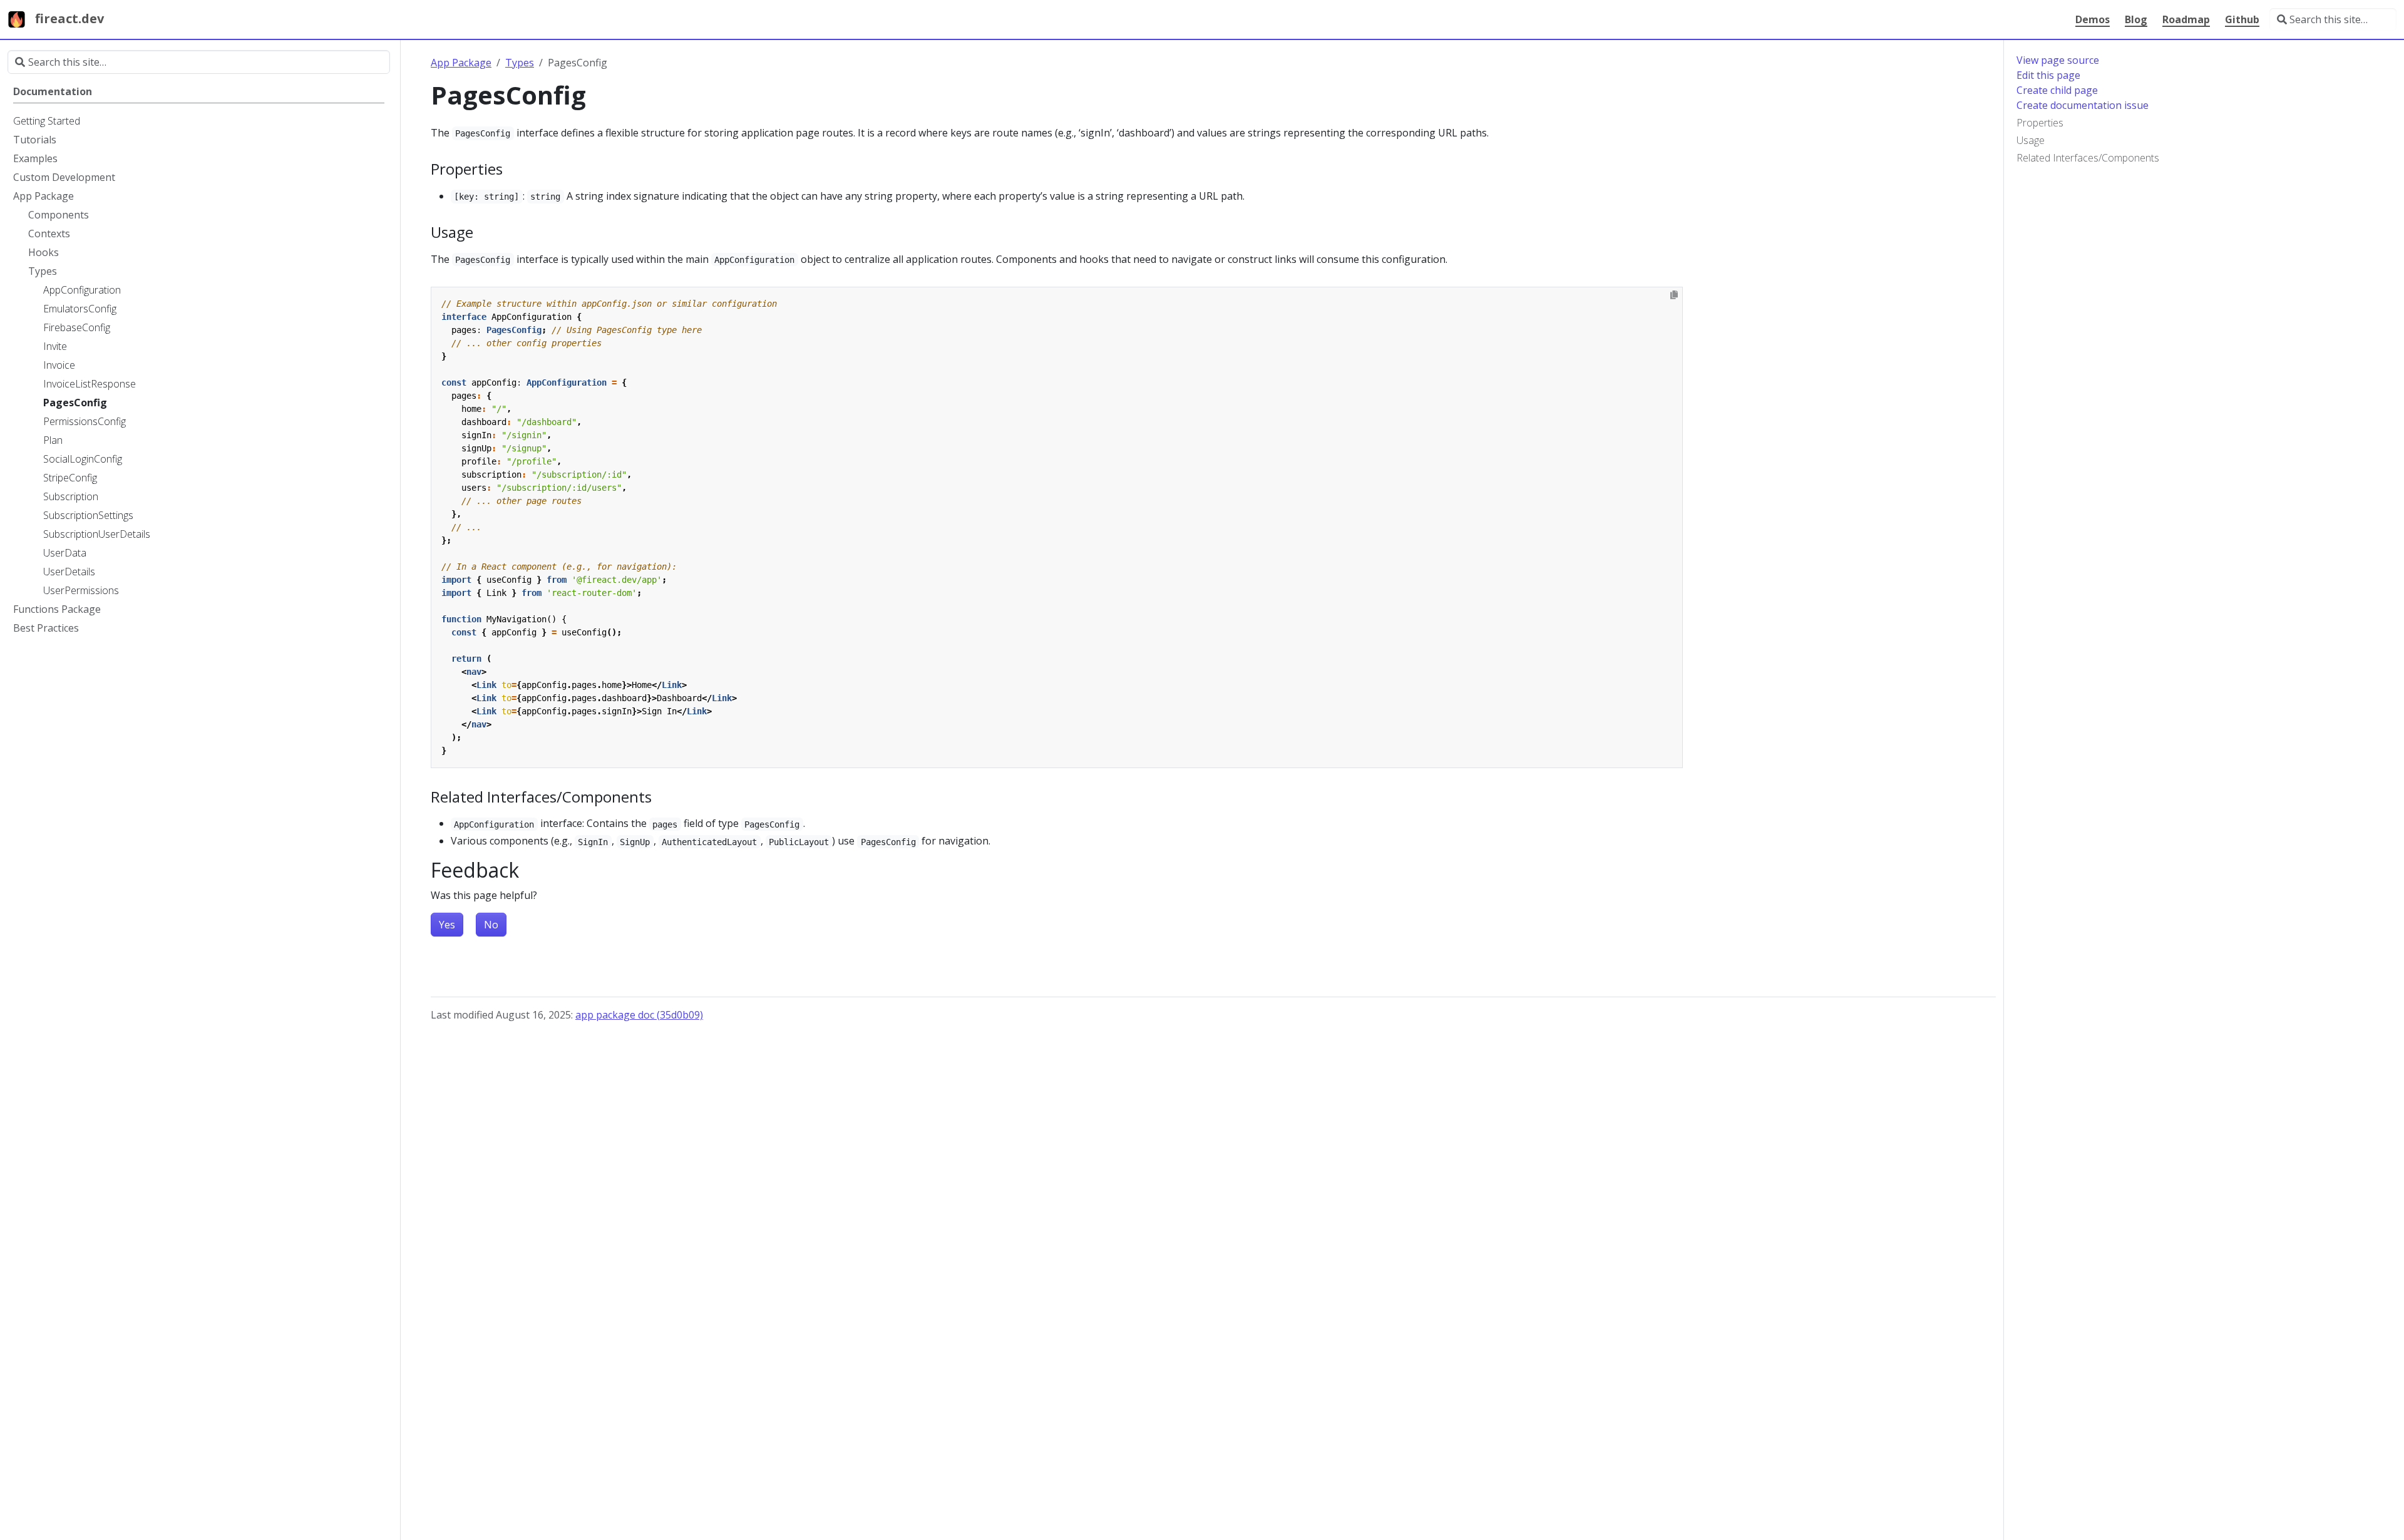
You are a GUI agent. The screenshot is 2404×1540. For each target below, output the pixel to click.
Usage (2031, 140)
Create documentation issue (2083, 105)
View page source (2058, 60)
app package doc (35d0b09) (639, 1015)
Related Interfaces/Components (2088, 158)
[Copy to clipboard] (1674, 295)
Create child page (2057, 90)
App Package (461, 63)
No (491, 925)
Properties (2040, 123)
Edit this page (2048, 75)
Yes (447, 925)
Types (520, 63)
